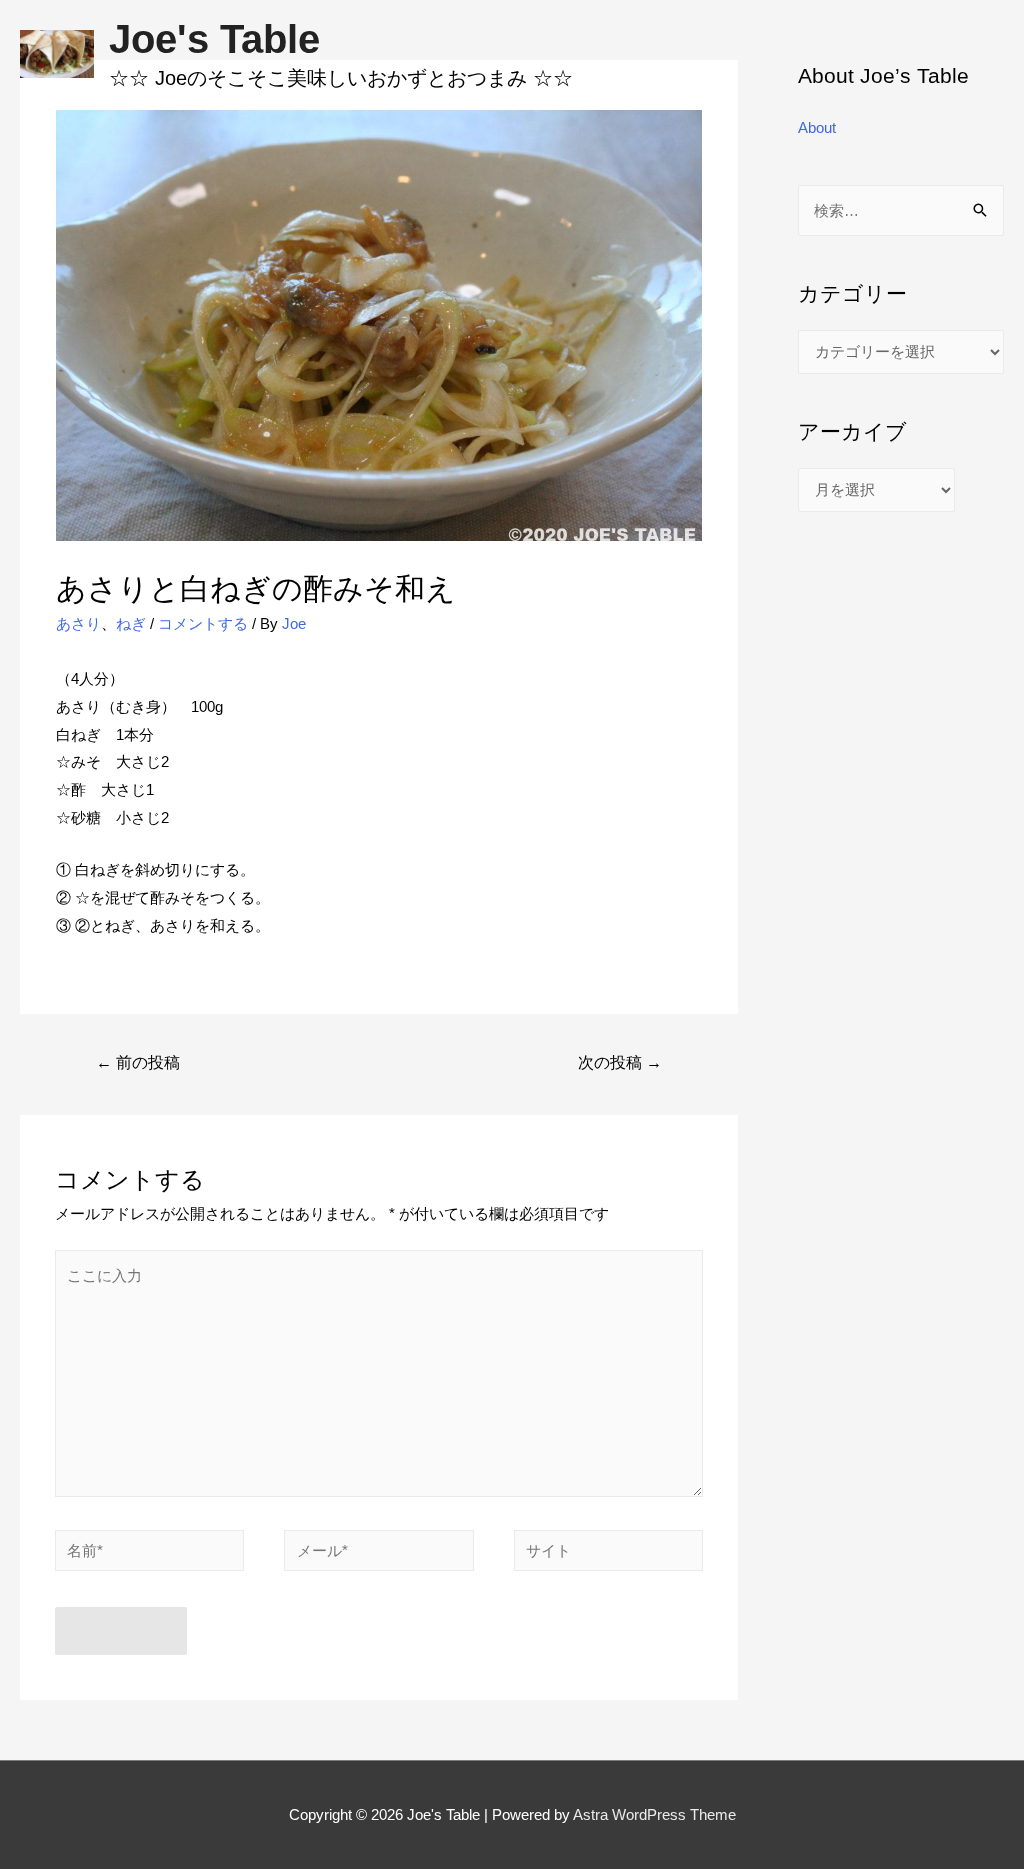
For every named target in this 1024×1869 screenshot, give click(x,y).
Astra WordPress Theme (654, 1814)
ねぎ (131, 623)
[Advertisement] (512, 258)
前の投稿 (138, 1062)
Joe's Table (214, 39)
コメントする (203, 623)
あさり (78, 623)
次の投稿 (620, 1062)
